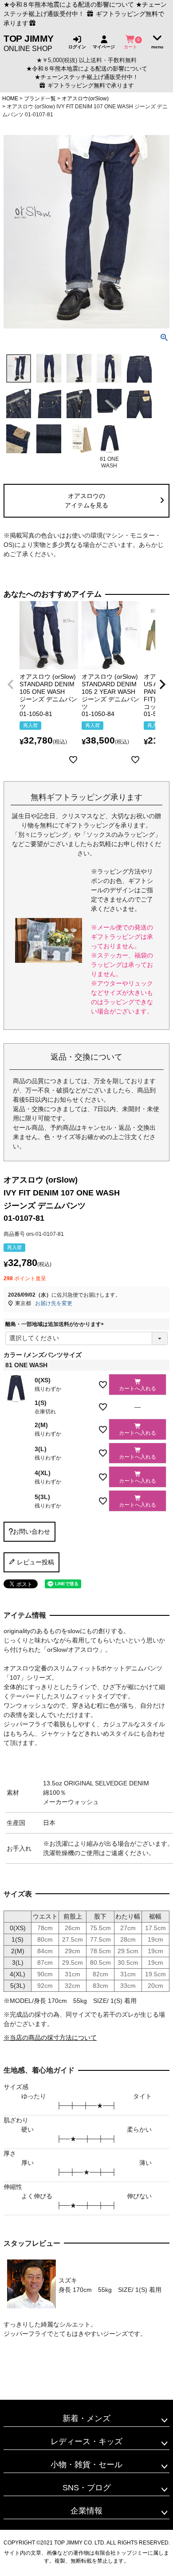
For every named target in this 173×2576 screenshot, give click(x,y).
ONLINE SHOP (29, 43)
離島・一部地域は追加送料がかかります (56, 1324)
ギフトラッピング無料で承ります (90, 86)
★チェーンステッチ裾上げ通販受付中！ (86, 77)
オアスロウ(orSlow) (85, 99)
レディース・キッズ (86, 2441)
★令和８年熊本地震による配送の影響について (69, 4)
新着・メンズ (86, 2418)
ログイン (77, 47)
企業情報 (86, 2511)
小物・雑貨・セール (86, 2465)
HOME (10, 99)
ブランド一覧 (40, 99)
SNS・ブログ (87, 2488)
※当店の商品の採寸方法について (50, 2038)
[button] (11, 685)
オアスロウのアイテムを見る (86, 501)
